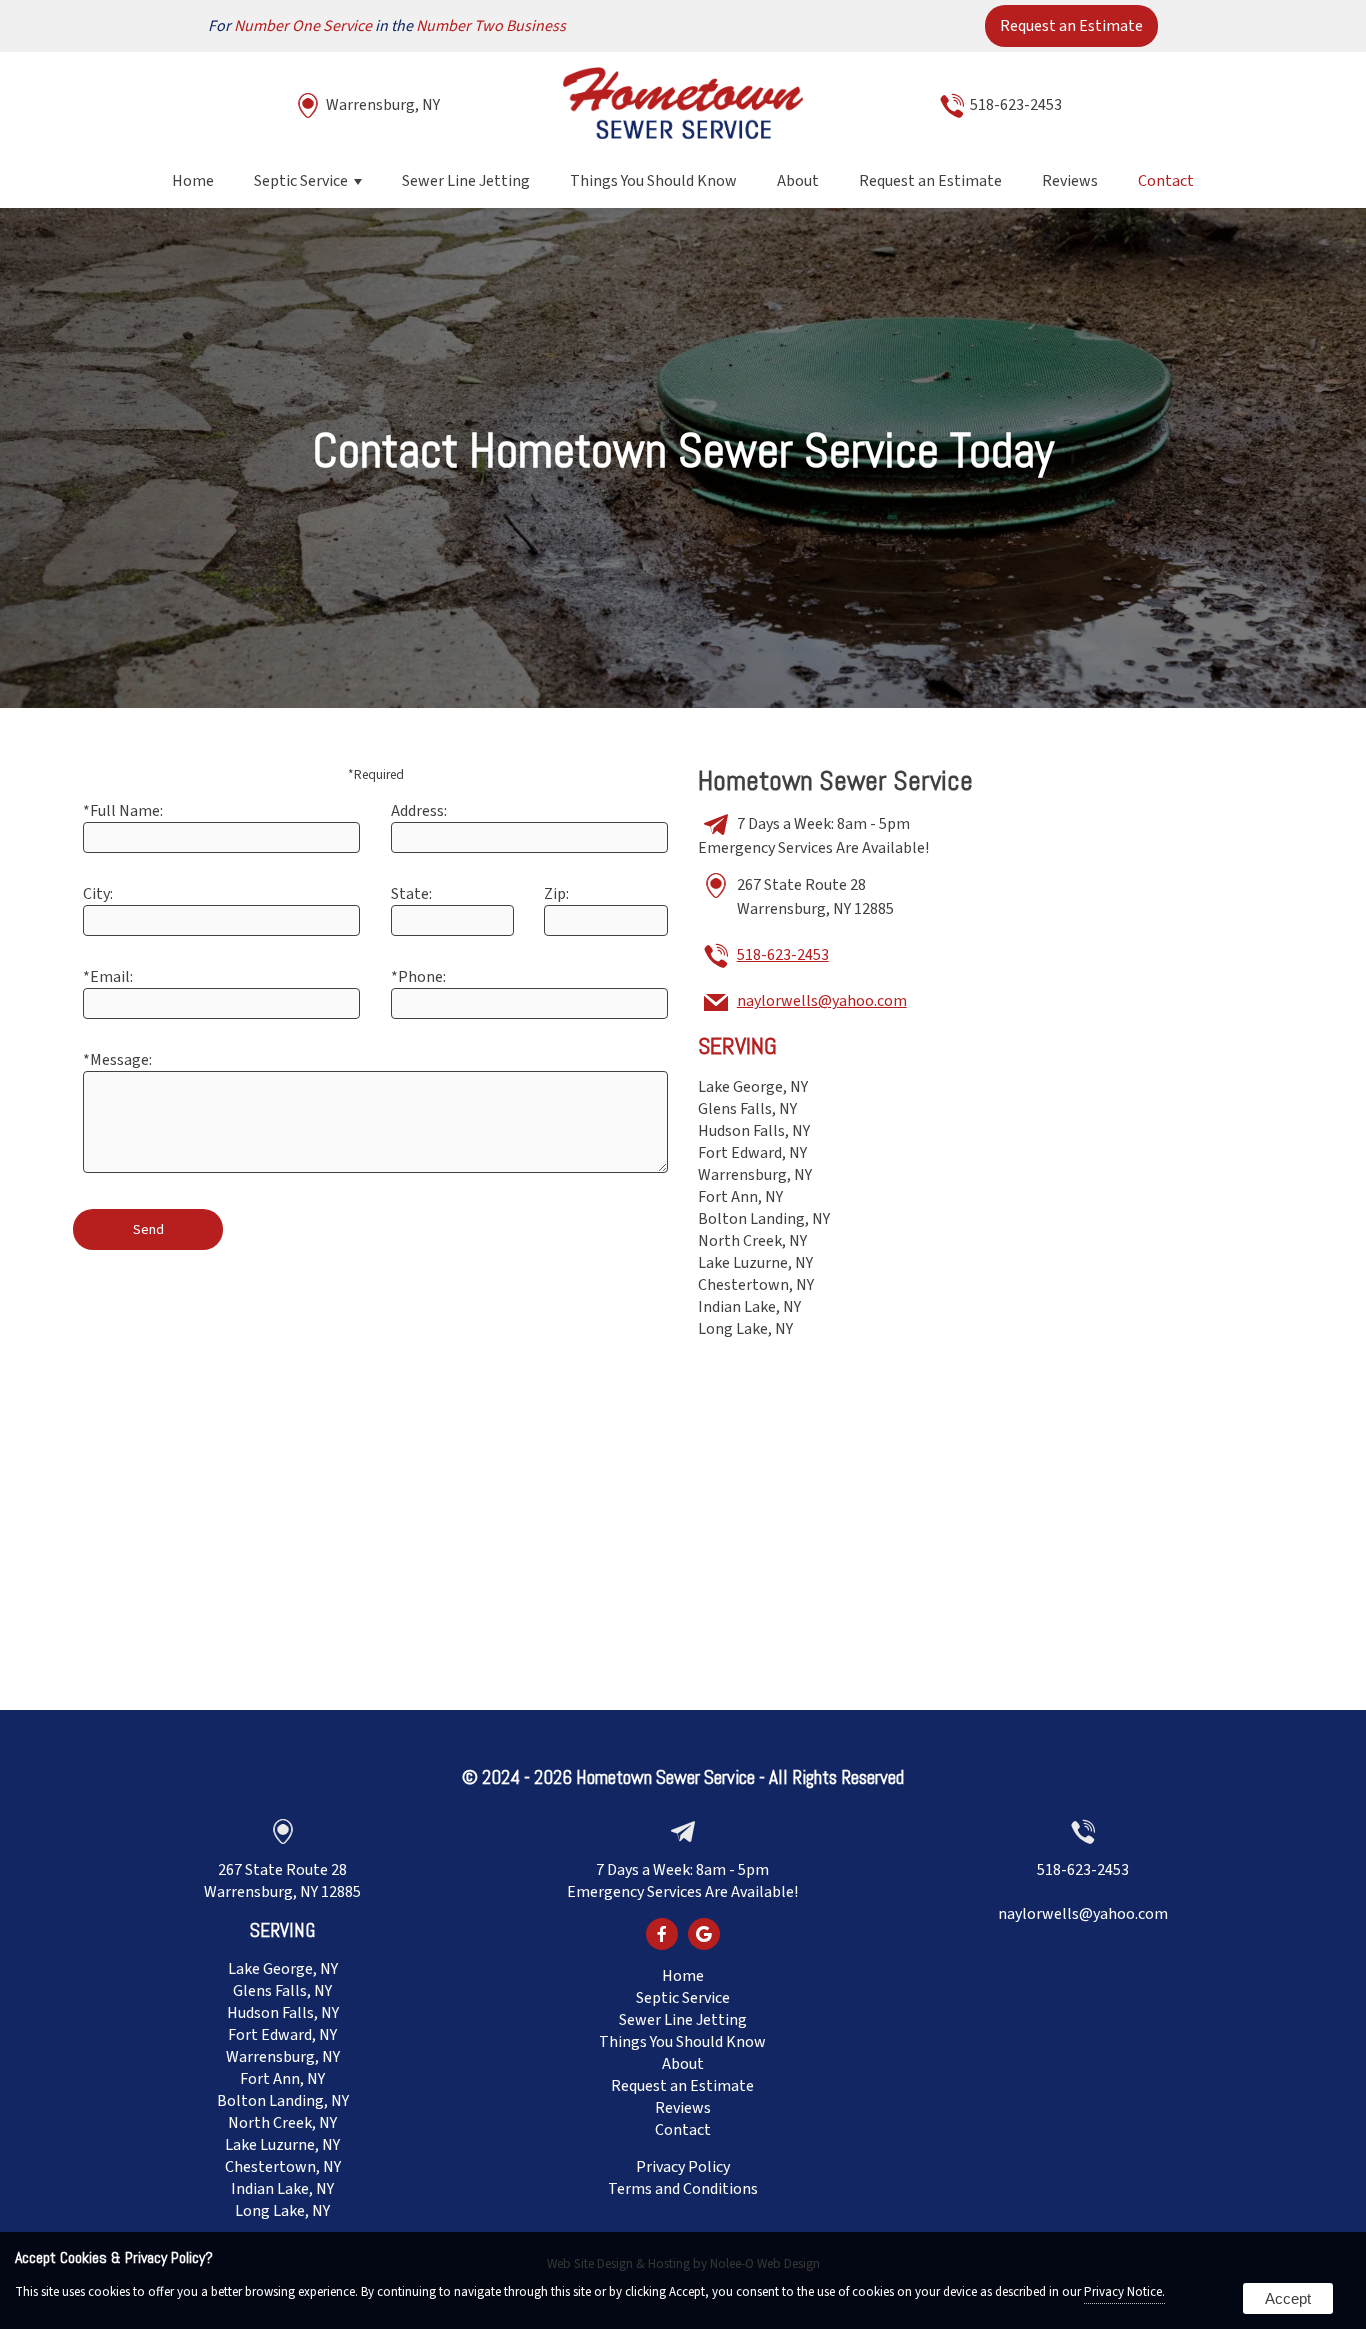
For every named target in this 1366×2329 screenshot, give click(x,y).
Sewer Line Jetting (466, 181)
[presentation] (661, 1936)
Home (193, 181)
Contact (1166, 181)
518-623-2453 (1016, 105)
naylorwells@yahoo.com (822, 1001)
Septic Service (301, 181)
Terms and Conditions (683, 2189)
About (798, 181)
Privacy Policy (683, 2167)
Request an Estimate (1071, 26)
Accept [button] (1288, 2298)
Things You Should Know (653, 181)
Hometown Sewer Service (665, 1777)
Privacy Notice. (1124, 2292)
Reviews (1070, 181)
